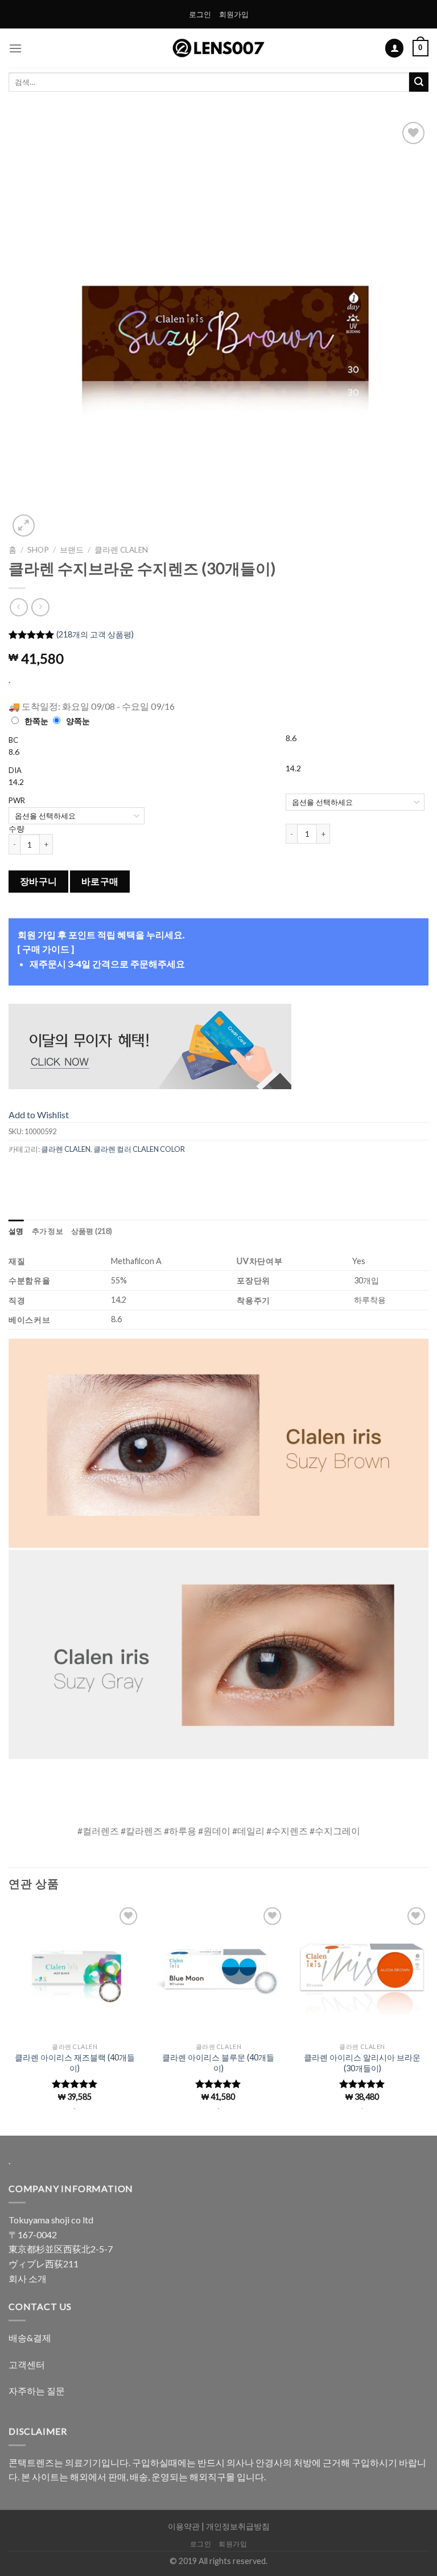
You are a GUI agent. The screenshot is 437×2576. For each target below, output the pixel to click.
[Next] (406, 329)
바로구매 (100, 881)
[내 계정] (394, 48)
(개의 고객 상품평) (95, 634)
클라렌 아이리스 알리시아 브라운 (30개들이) (362, 2063)
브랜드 (72, 550)
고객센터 (27, 2364)
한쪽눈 (36, 721)
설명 (16, 1231)
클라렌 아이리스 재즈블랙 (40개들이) (75, 2063)
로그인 (200, 14)
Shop (38, 550)
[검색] (419, 82)
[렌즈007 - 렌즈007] (219, 48)
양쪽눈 (78, 721)
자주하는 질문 (37, 2391)
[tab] (16, 1231)
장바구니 (39, 881)
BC (13, 740)
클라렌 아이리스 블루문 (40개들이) (218, 2063)
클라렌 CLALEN (121, 550)
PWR (17, 800)
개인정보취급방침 (238, 2526)
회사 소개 (28, 2278)
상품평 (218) (92, 1231)
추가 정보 (48, 1231)
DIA (15, 770)
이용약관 (184, 2526)
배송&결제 (30, 2338)
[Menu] (15, 48)
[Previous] (31, 329)
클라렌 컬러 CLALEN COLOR (139, 1149)
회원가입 (234, 14)
